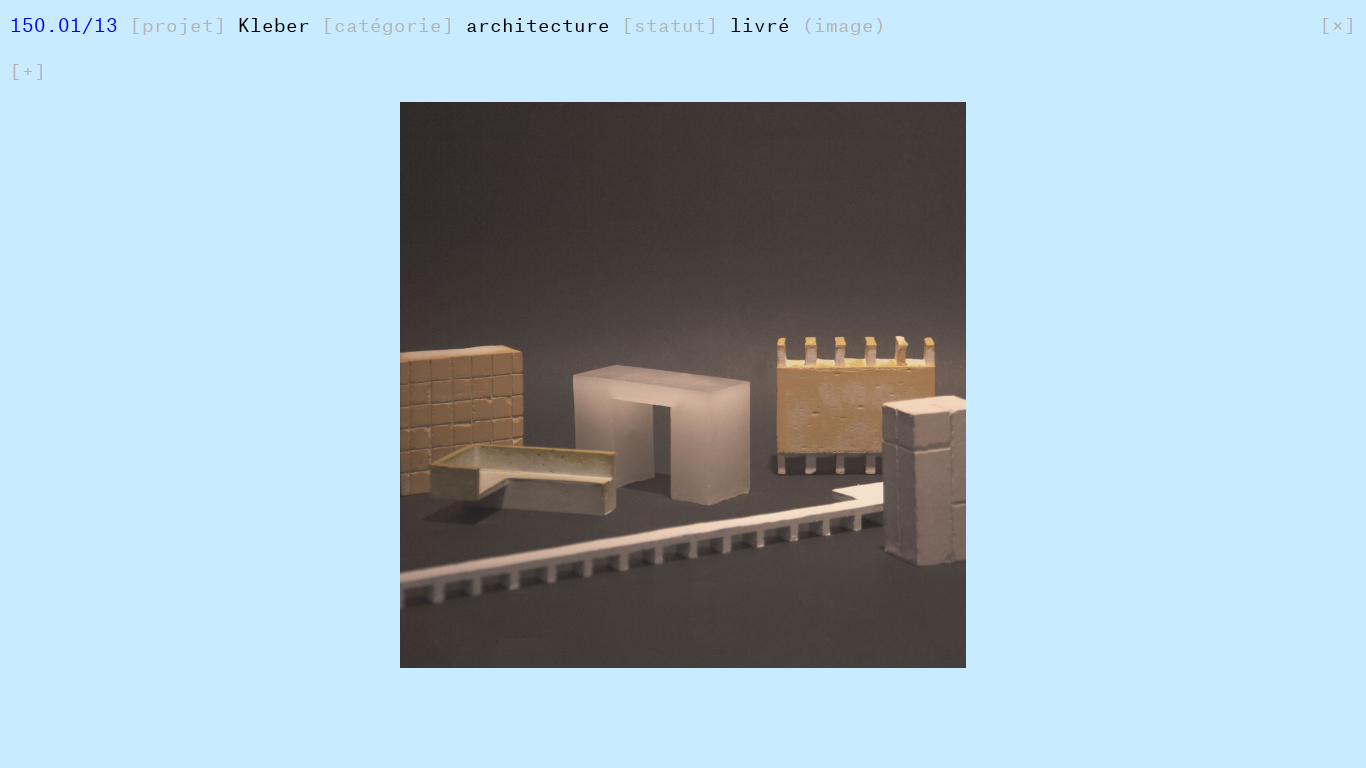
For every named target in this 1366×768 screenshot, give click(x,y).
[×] (1338, 21)
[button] (146, 443)
